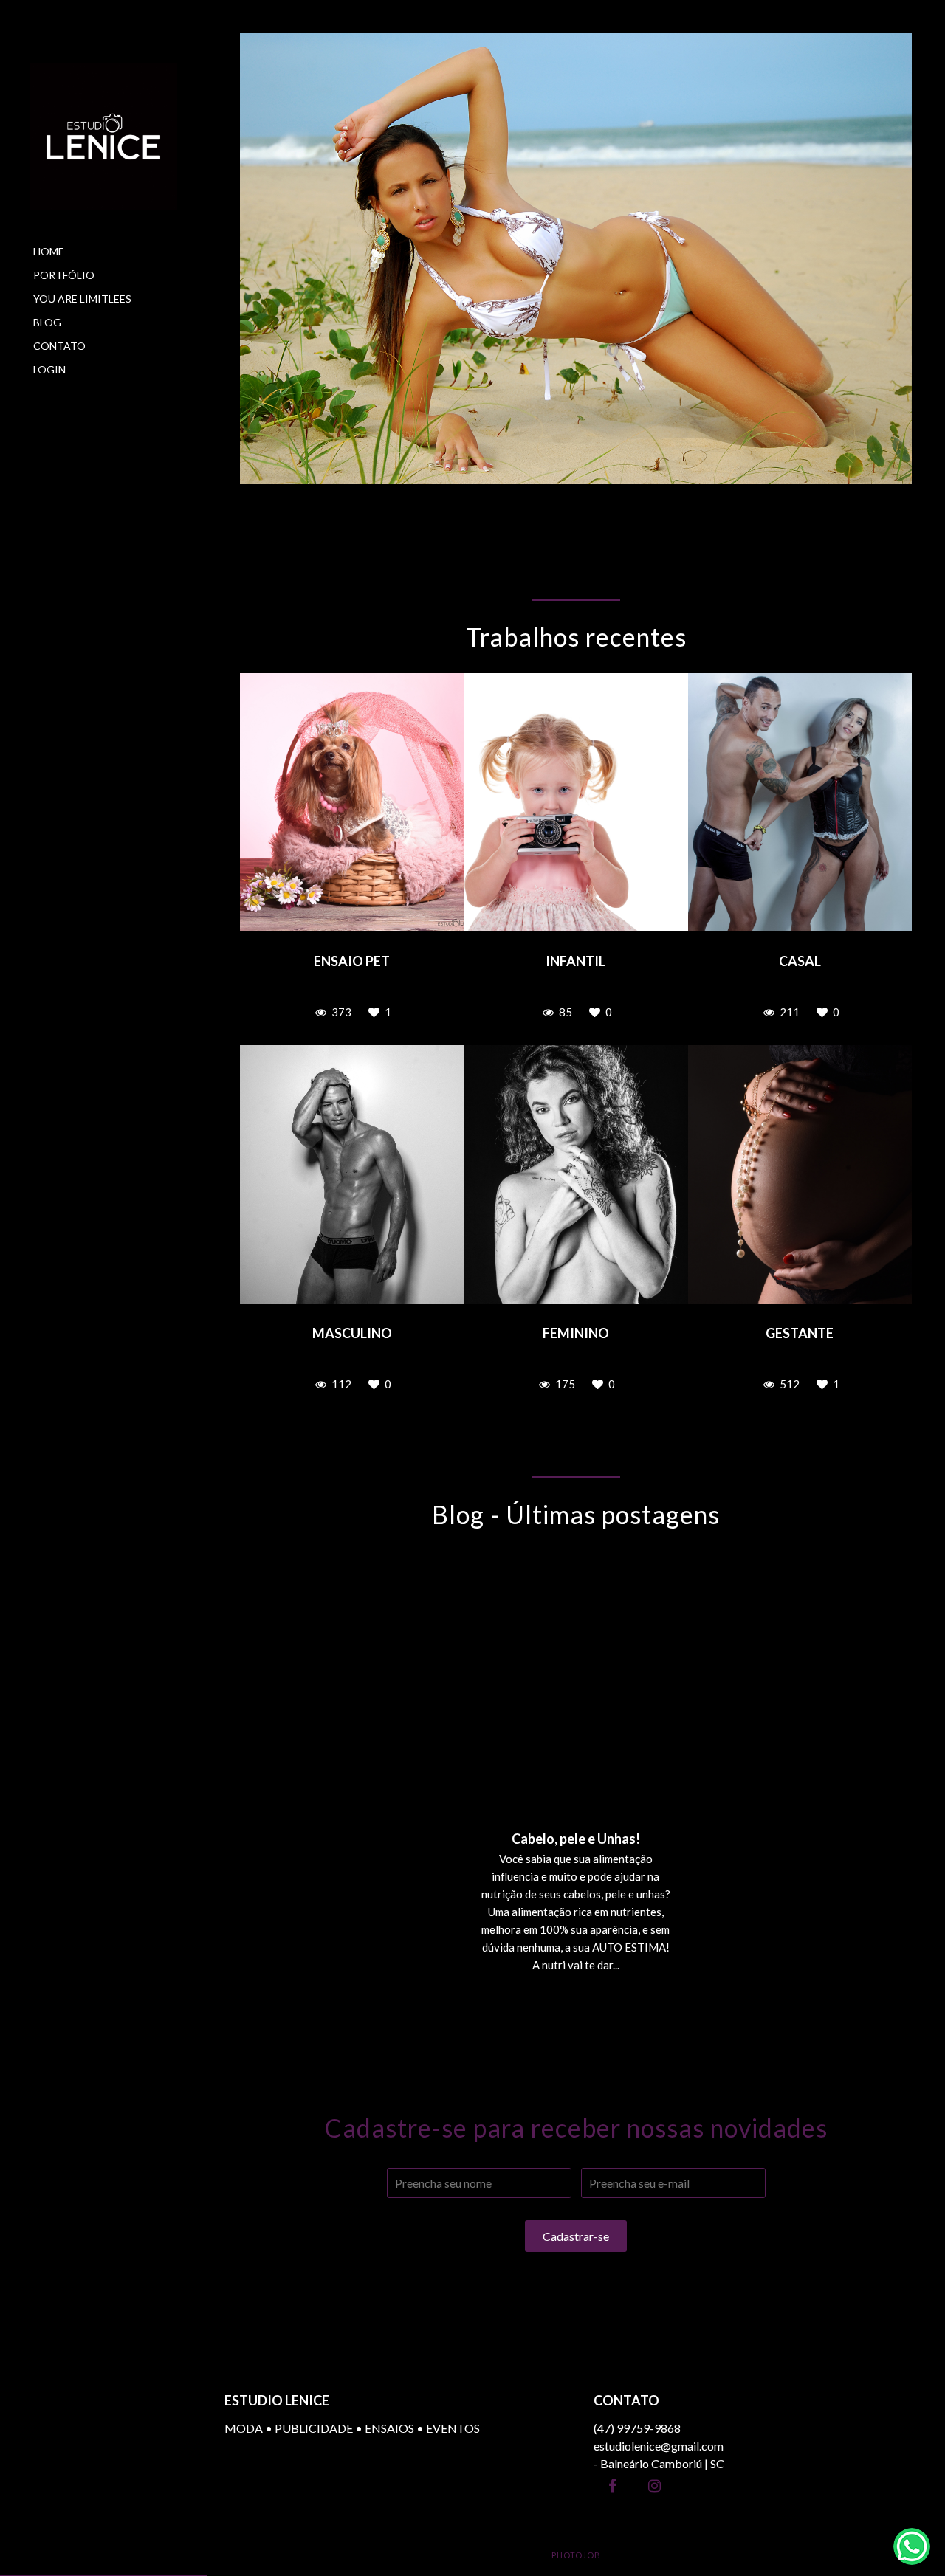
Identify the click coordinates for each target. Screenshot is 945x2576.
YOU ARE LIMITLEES (82, 299)
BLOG (47, 322)
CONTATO (59, 346)
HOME (49, 251)
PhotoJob (576, 2555)
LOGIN (49, 369)
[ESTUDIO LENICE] (103, 137)
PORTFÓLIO (64, 275)
